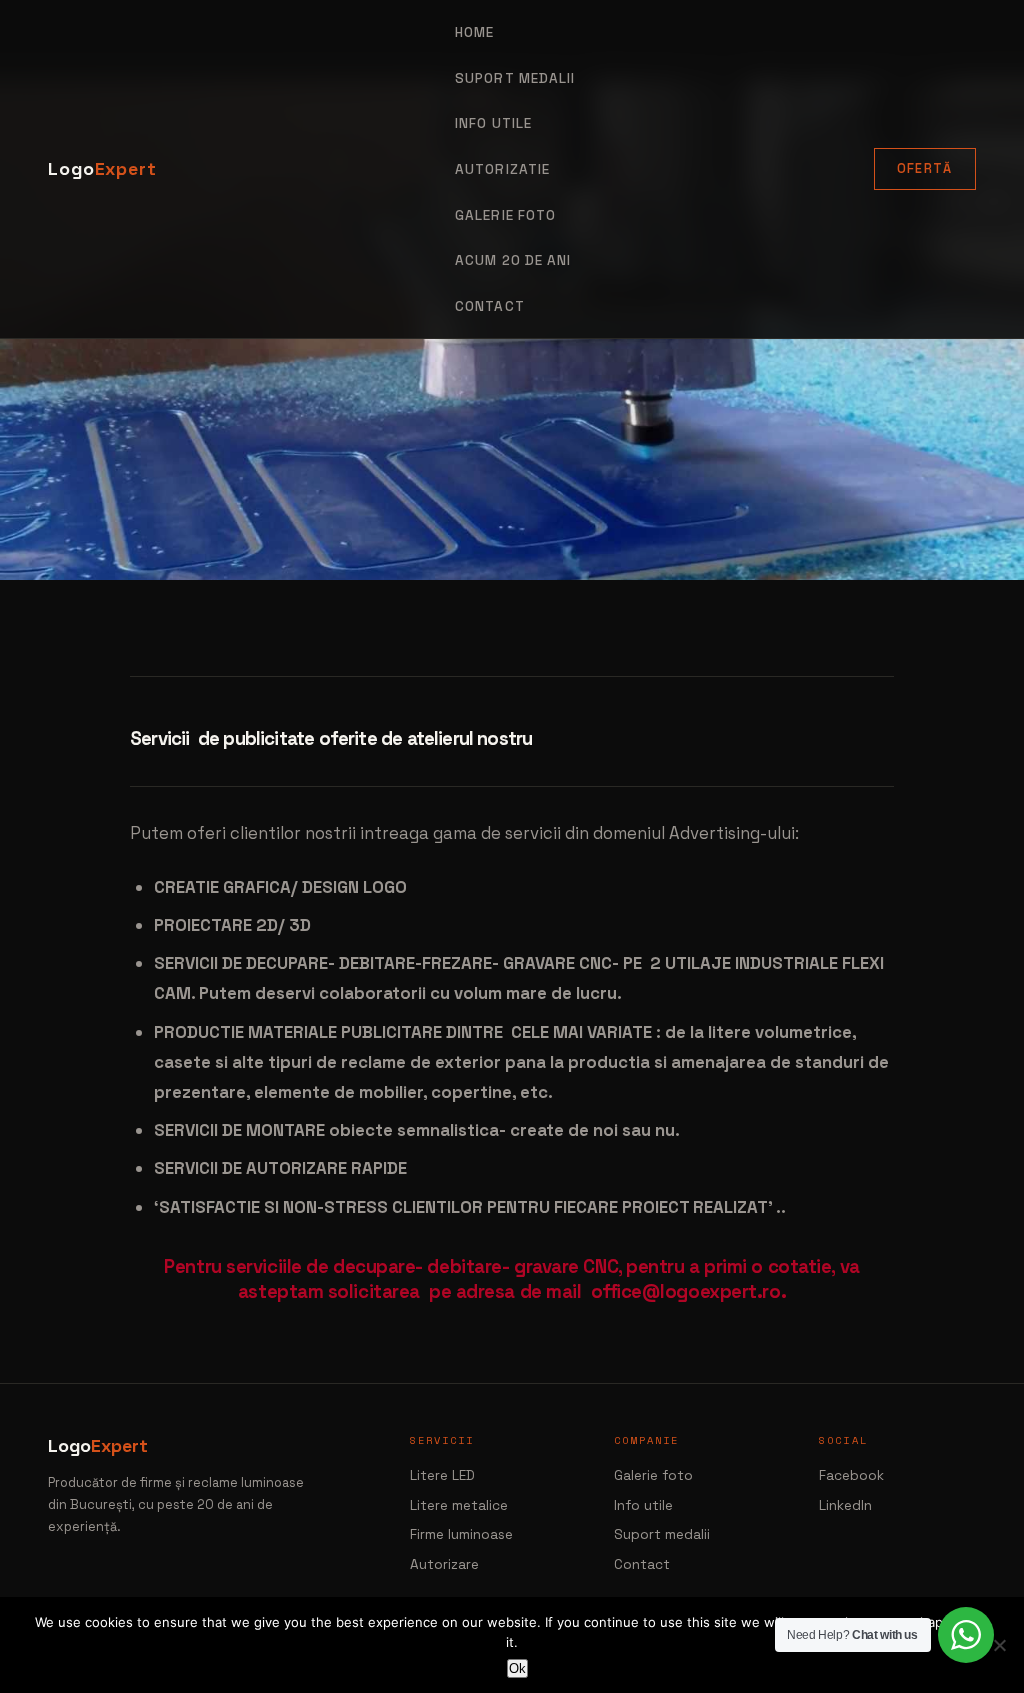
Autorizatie (502, 169)
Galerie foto (505, 215)
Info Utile (493, 123)
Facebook (851, 1475)
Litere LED (442, 1475)
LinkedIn (845, 1505)
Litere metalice (459, 1505)
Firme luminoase (461, 1534)
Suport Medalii (515, 78)
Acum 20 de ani (513, 260)
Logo (102, 169)
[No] (999, 1645)
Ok (517, 1668)
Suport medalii (662, 1534)
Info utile (643, 1505)
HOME (474, 32)
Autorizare (444, 1564)
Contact (490, 306)
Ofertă (925, 168)
